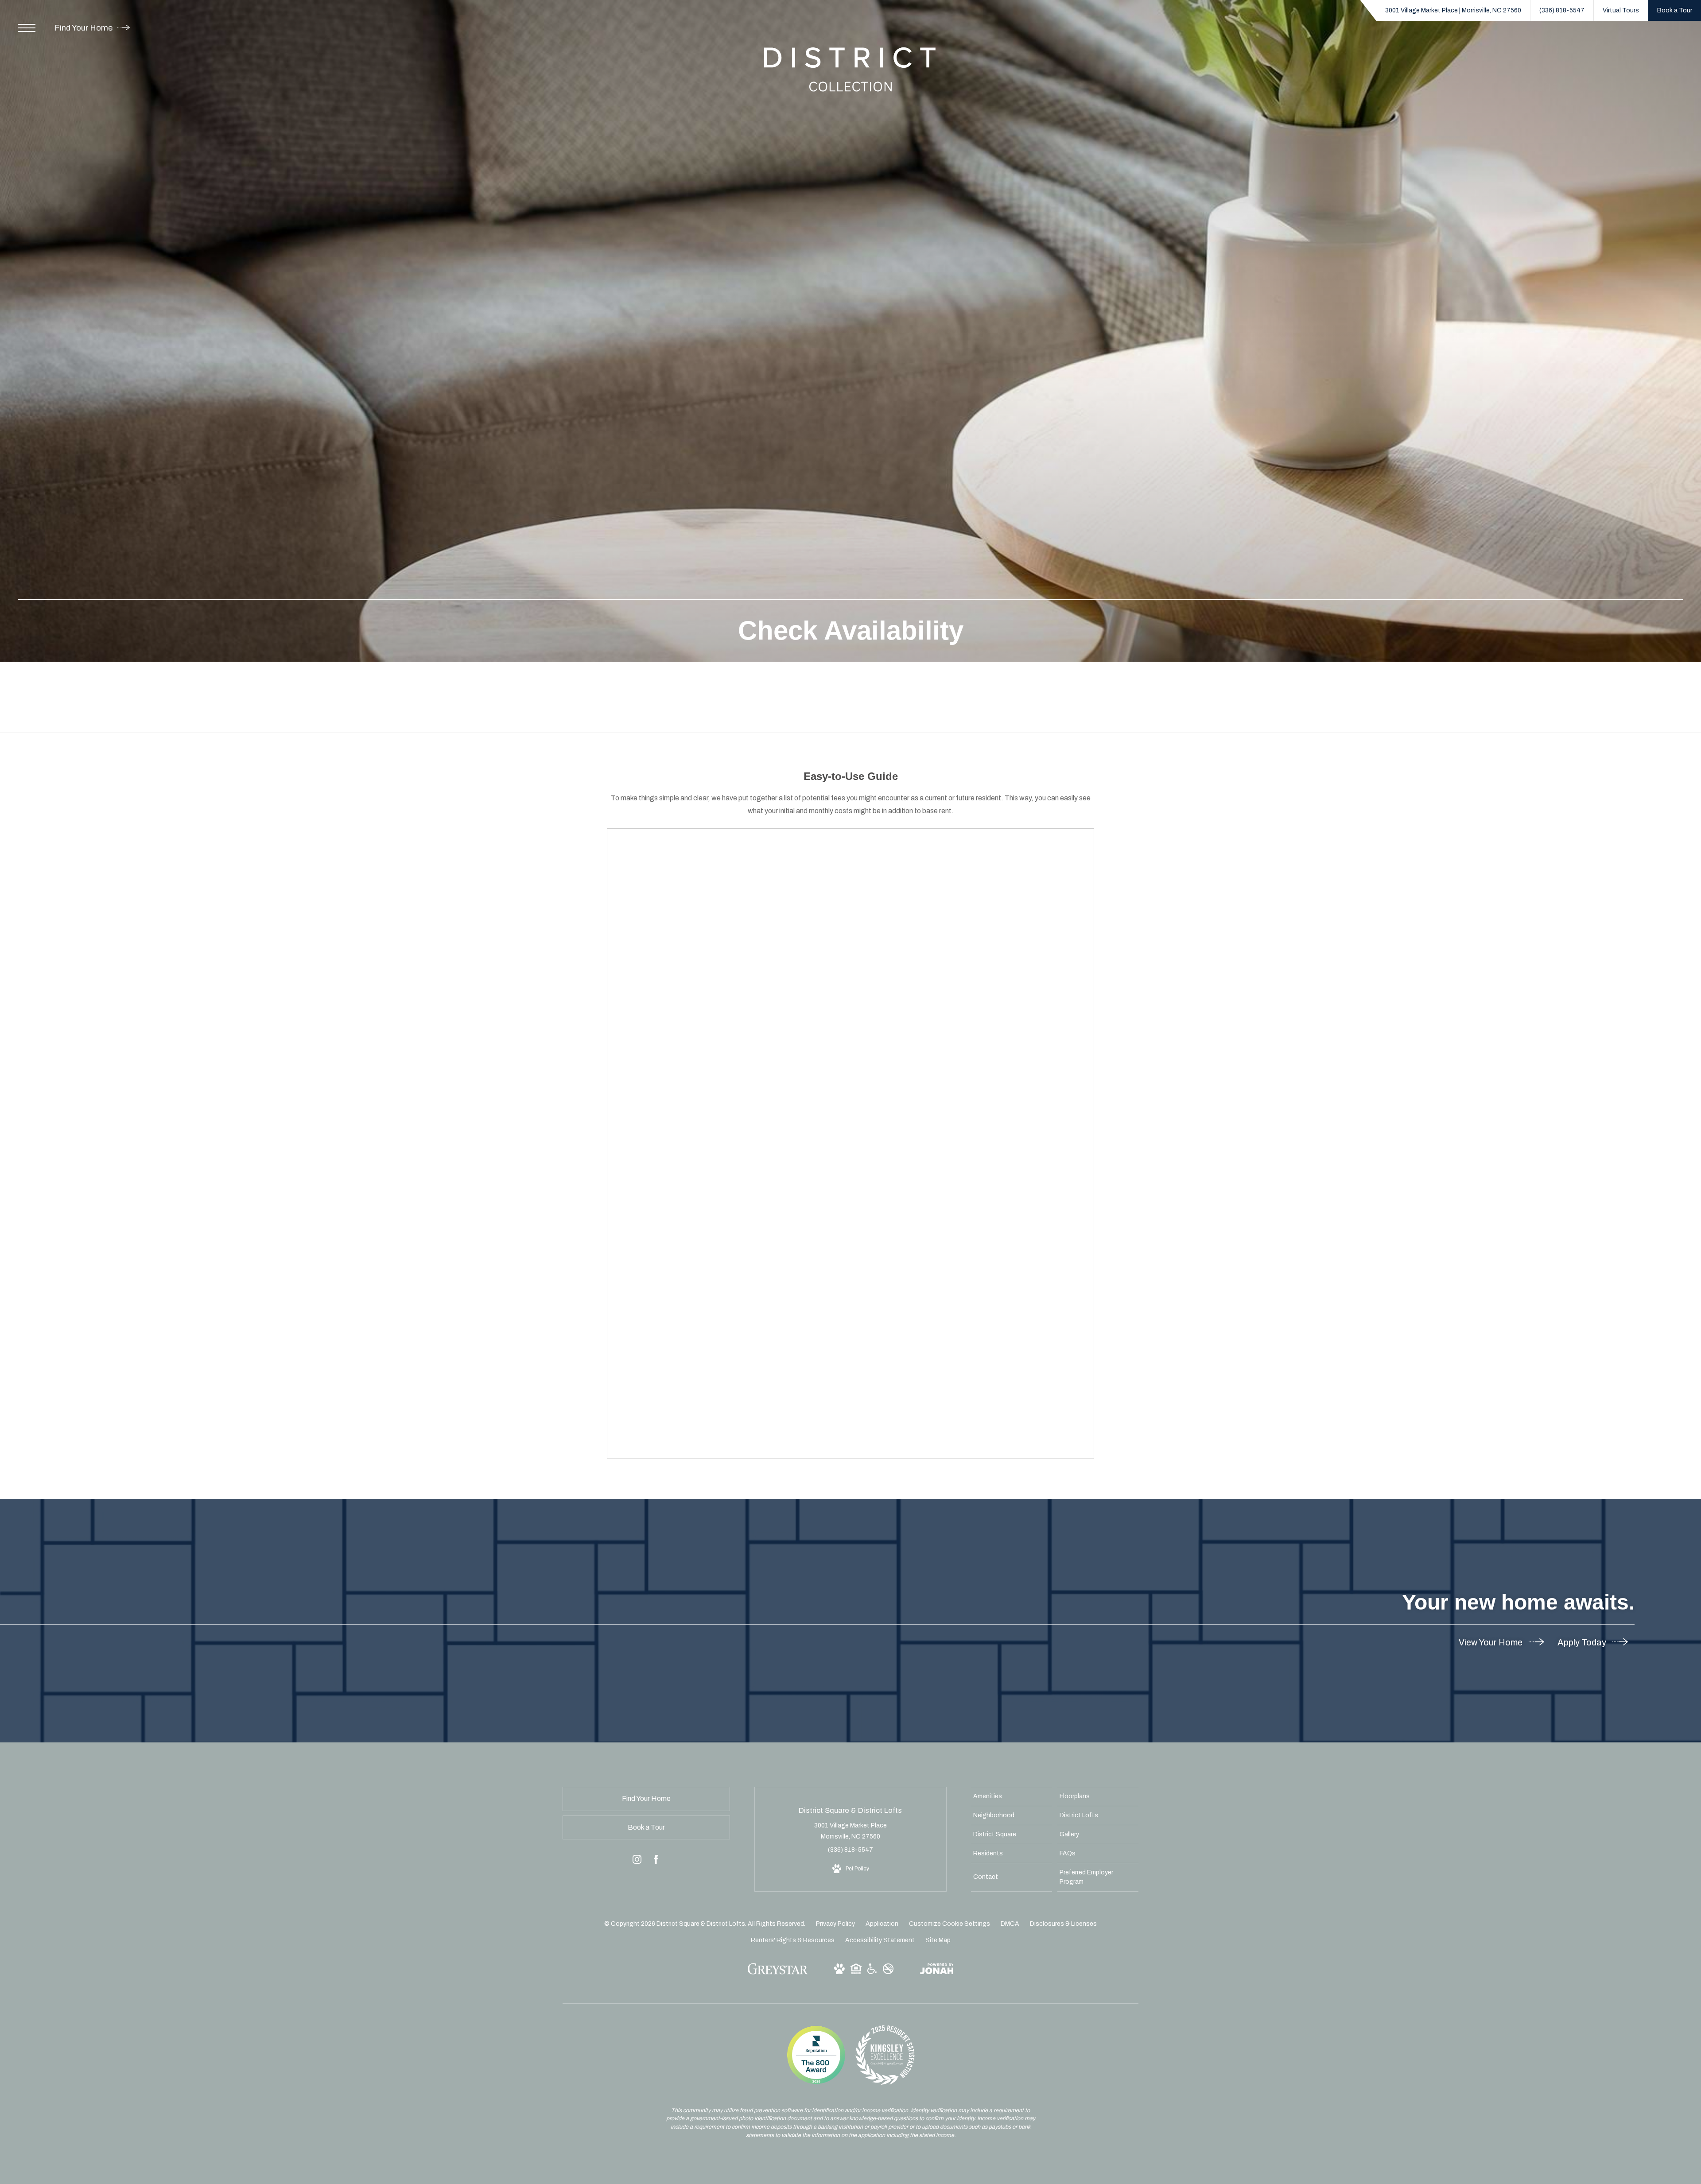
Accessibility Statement (880, 1940)
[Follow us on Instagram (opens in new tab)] (637, 1861)
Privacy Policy (835, 1924)
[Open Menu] (27, 28)
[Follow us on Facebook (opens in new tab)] (656, 1861)
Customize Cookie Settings (950, 1924)
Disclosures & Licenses (1063, 1924)
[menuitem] (1012, 1796)
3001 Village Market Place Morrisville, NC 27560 (850, 1831)
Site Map (938, 1940)
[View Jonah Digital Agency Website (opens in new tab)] (937, 1971)
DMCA (1010, 1924)
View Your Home (1491, 1642)
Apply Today (1583, 1642)
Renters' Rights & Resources (793, 1940)
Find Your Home (84, 28)
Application (882, 1924)
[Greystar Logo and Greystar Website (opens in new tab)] (778, 1973)
